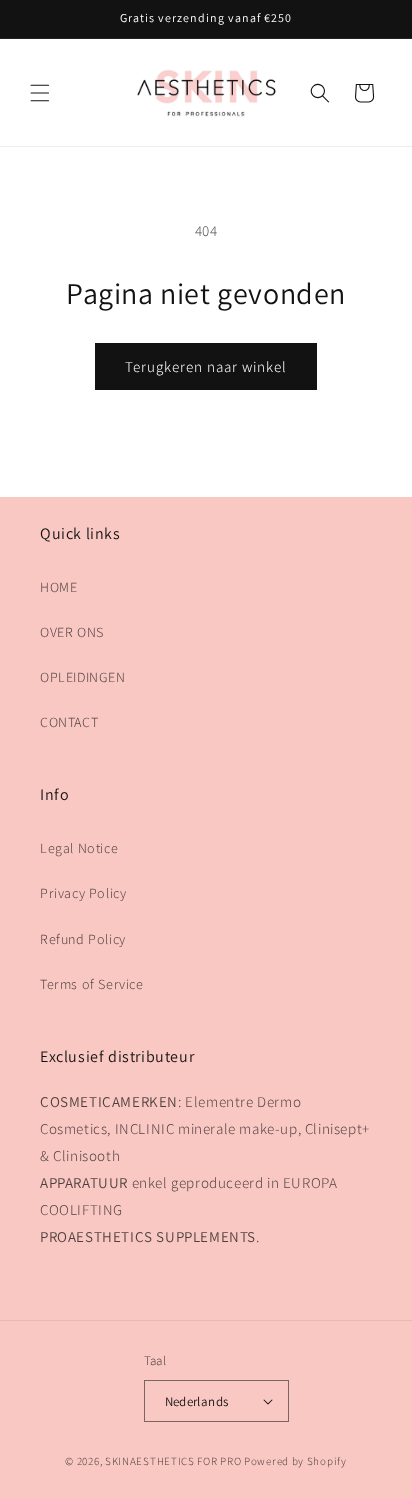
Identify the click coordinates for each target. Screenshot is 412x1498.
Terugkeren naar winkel (206, 366)
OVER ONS (72, 632)
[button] (40, 93)
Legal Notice (79, 848)
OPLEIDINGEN (83, 677)
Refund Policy (83, 939)
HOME (58, 587)
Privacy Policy (83, 893)
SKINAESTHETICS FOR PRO (173, 1461)
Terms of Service (92, 984)
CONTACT (69, 722)
